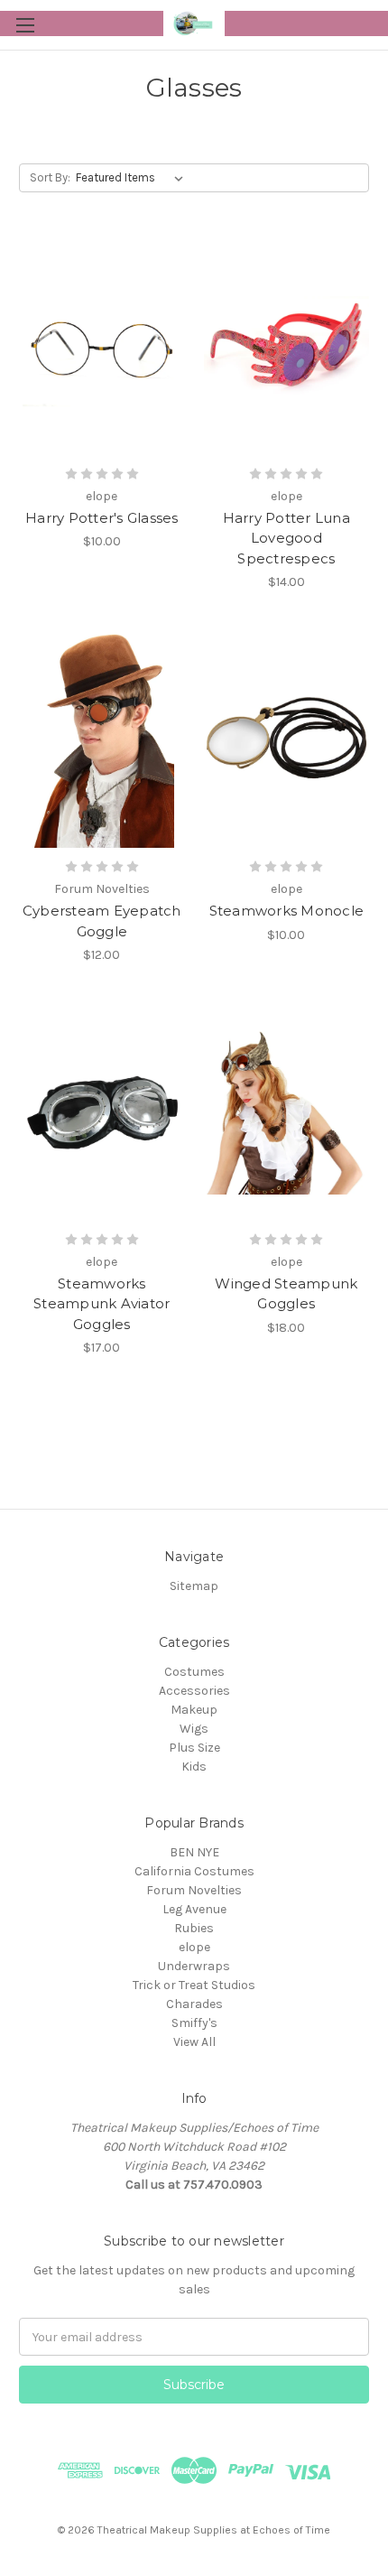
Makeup (194, 1710)
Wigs (194, 1729)
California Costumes (194, 1871)
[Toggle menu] (25, 25)
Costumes (194, 1672)
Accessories (194, 1691)
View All (194, 2042)
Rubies (194, 1928)
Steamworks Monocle (287, 911)
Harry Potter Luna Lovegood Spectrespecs (286, 538)
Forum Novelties (194, 1890)
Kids (194, 1767)
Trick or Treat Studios (194, 1985)
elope (194, 1947)
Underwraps (194, 1966)
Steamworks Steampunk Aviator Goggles (102, 1304)
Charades (194, 2004)
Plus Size (194, 1748)
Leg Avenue (194, 1909)
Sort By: (50, 177)
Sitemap (194, 1586)
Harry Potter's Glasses (102, 518)
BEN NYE (194, 1852)
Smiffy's (194, 2023)
